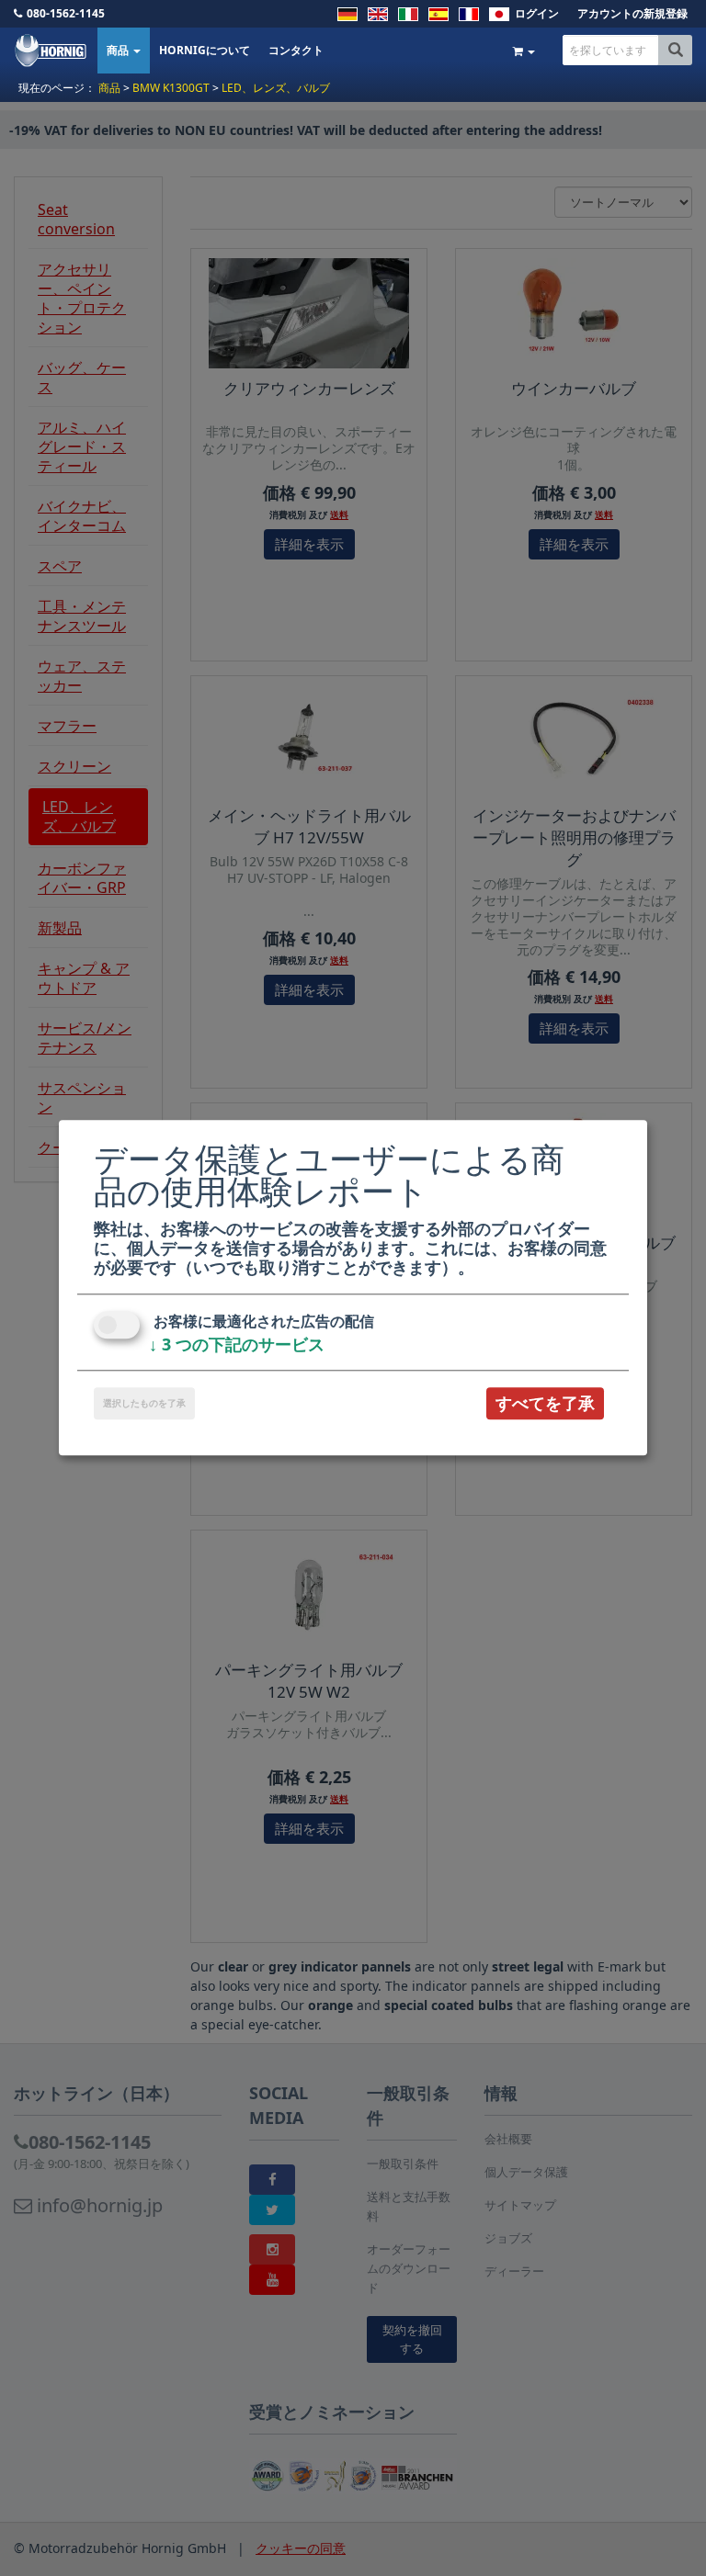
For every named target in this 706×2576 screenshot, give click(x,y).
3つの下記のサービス (237, 1344)
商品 (119, 50)
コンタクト (296, 50)
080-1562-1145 (66, 13)
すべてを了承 (545, 1403)
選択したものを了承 (144, 1403)
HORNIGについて (205, 50)
